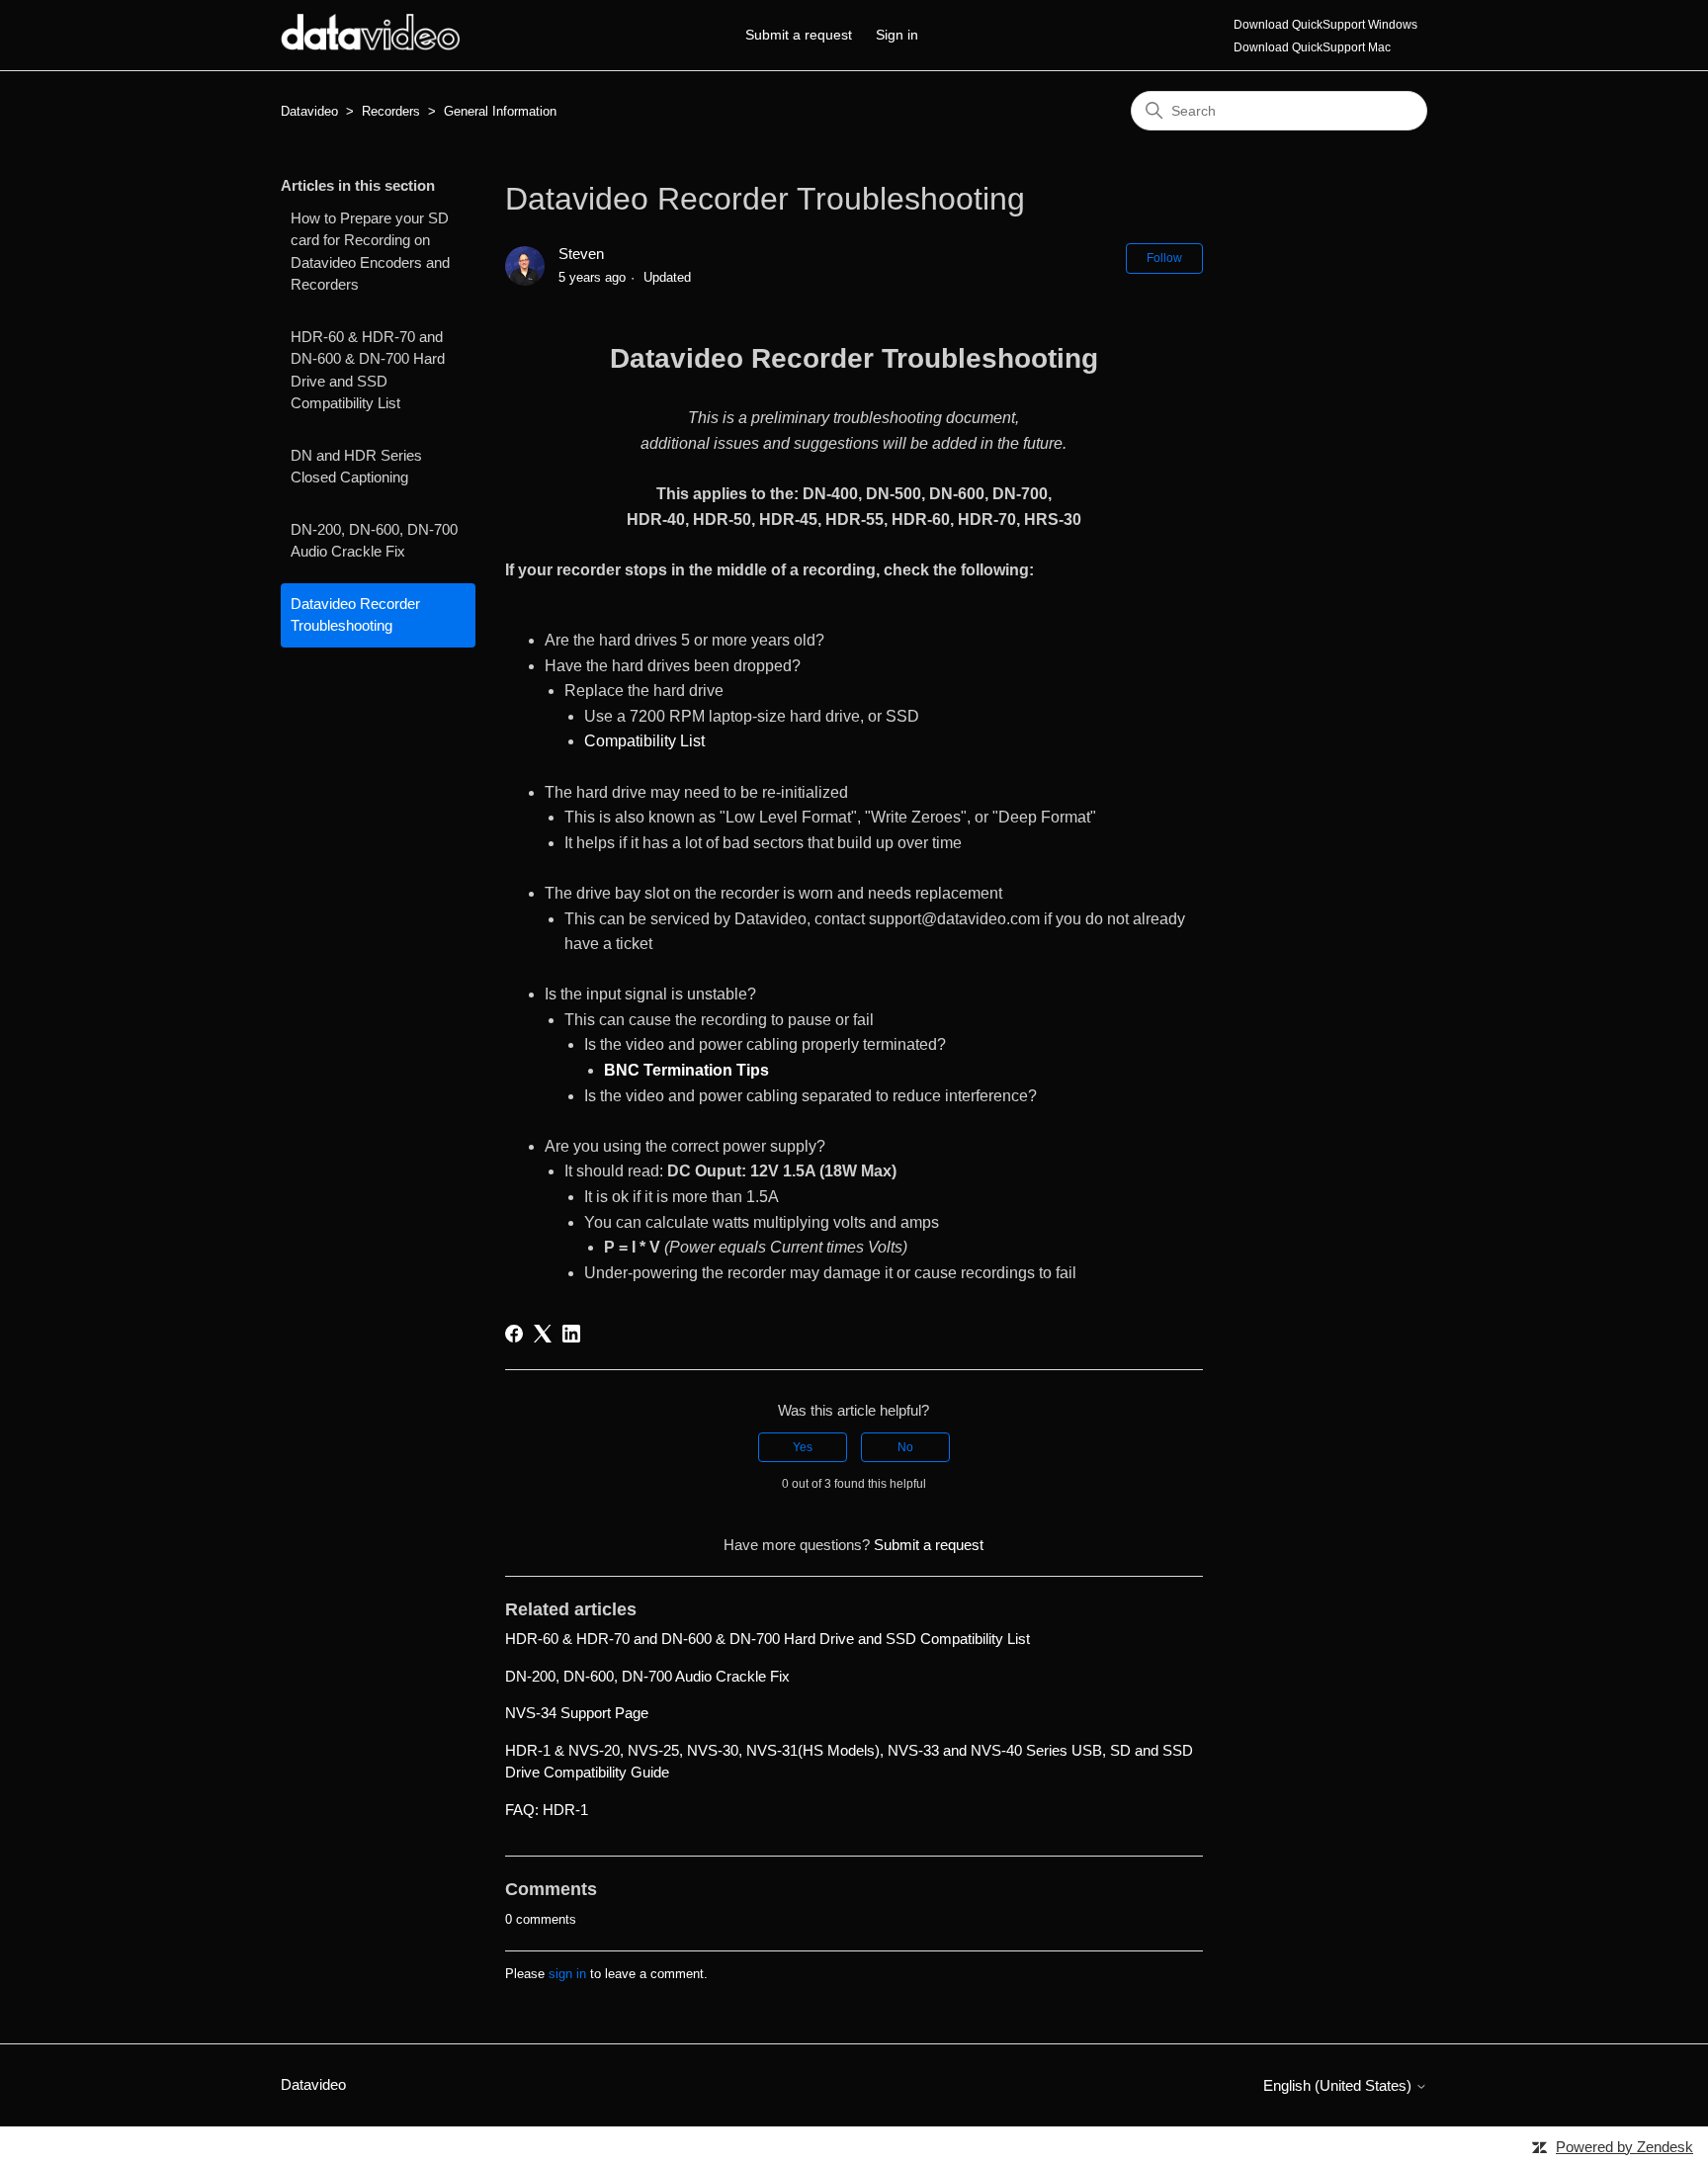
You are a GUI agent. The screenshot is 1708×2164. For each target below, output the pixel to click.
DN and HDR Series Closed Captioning (356, 467)
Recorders (391, 111)
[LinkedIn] (571, 1334)
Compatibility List (644, 741)
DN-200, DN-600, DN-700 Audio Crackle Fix (374, 541)
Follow (1164, 258)
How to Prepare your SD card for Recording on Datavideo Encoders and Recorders (370, 252)
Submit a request (799, 35)
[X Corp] (543, 1334)
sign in (567, 1974)
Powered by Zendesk (1624, 2147)
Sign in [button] (897, 35)
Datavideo (309, 111)
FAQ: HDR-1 (547, 1810)
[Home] (370, 45)
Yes (803, 1447)
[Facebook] (514, 1334)
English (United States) (1339, 2085)
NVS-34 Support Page (577, 1713)
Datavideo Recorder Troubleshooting (355, 615)
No (905, 1447)
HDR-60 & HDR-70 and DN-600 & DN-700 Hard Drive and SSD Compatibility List (368, 370)
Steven (581, 254)
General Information (500, 111)
